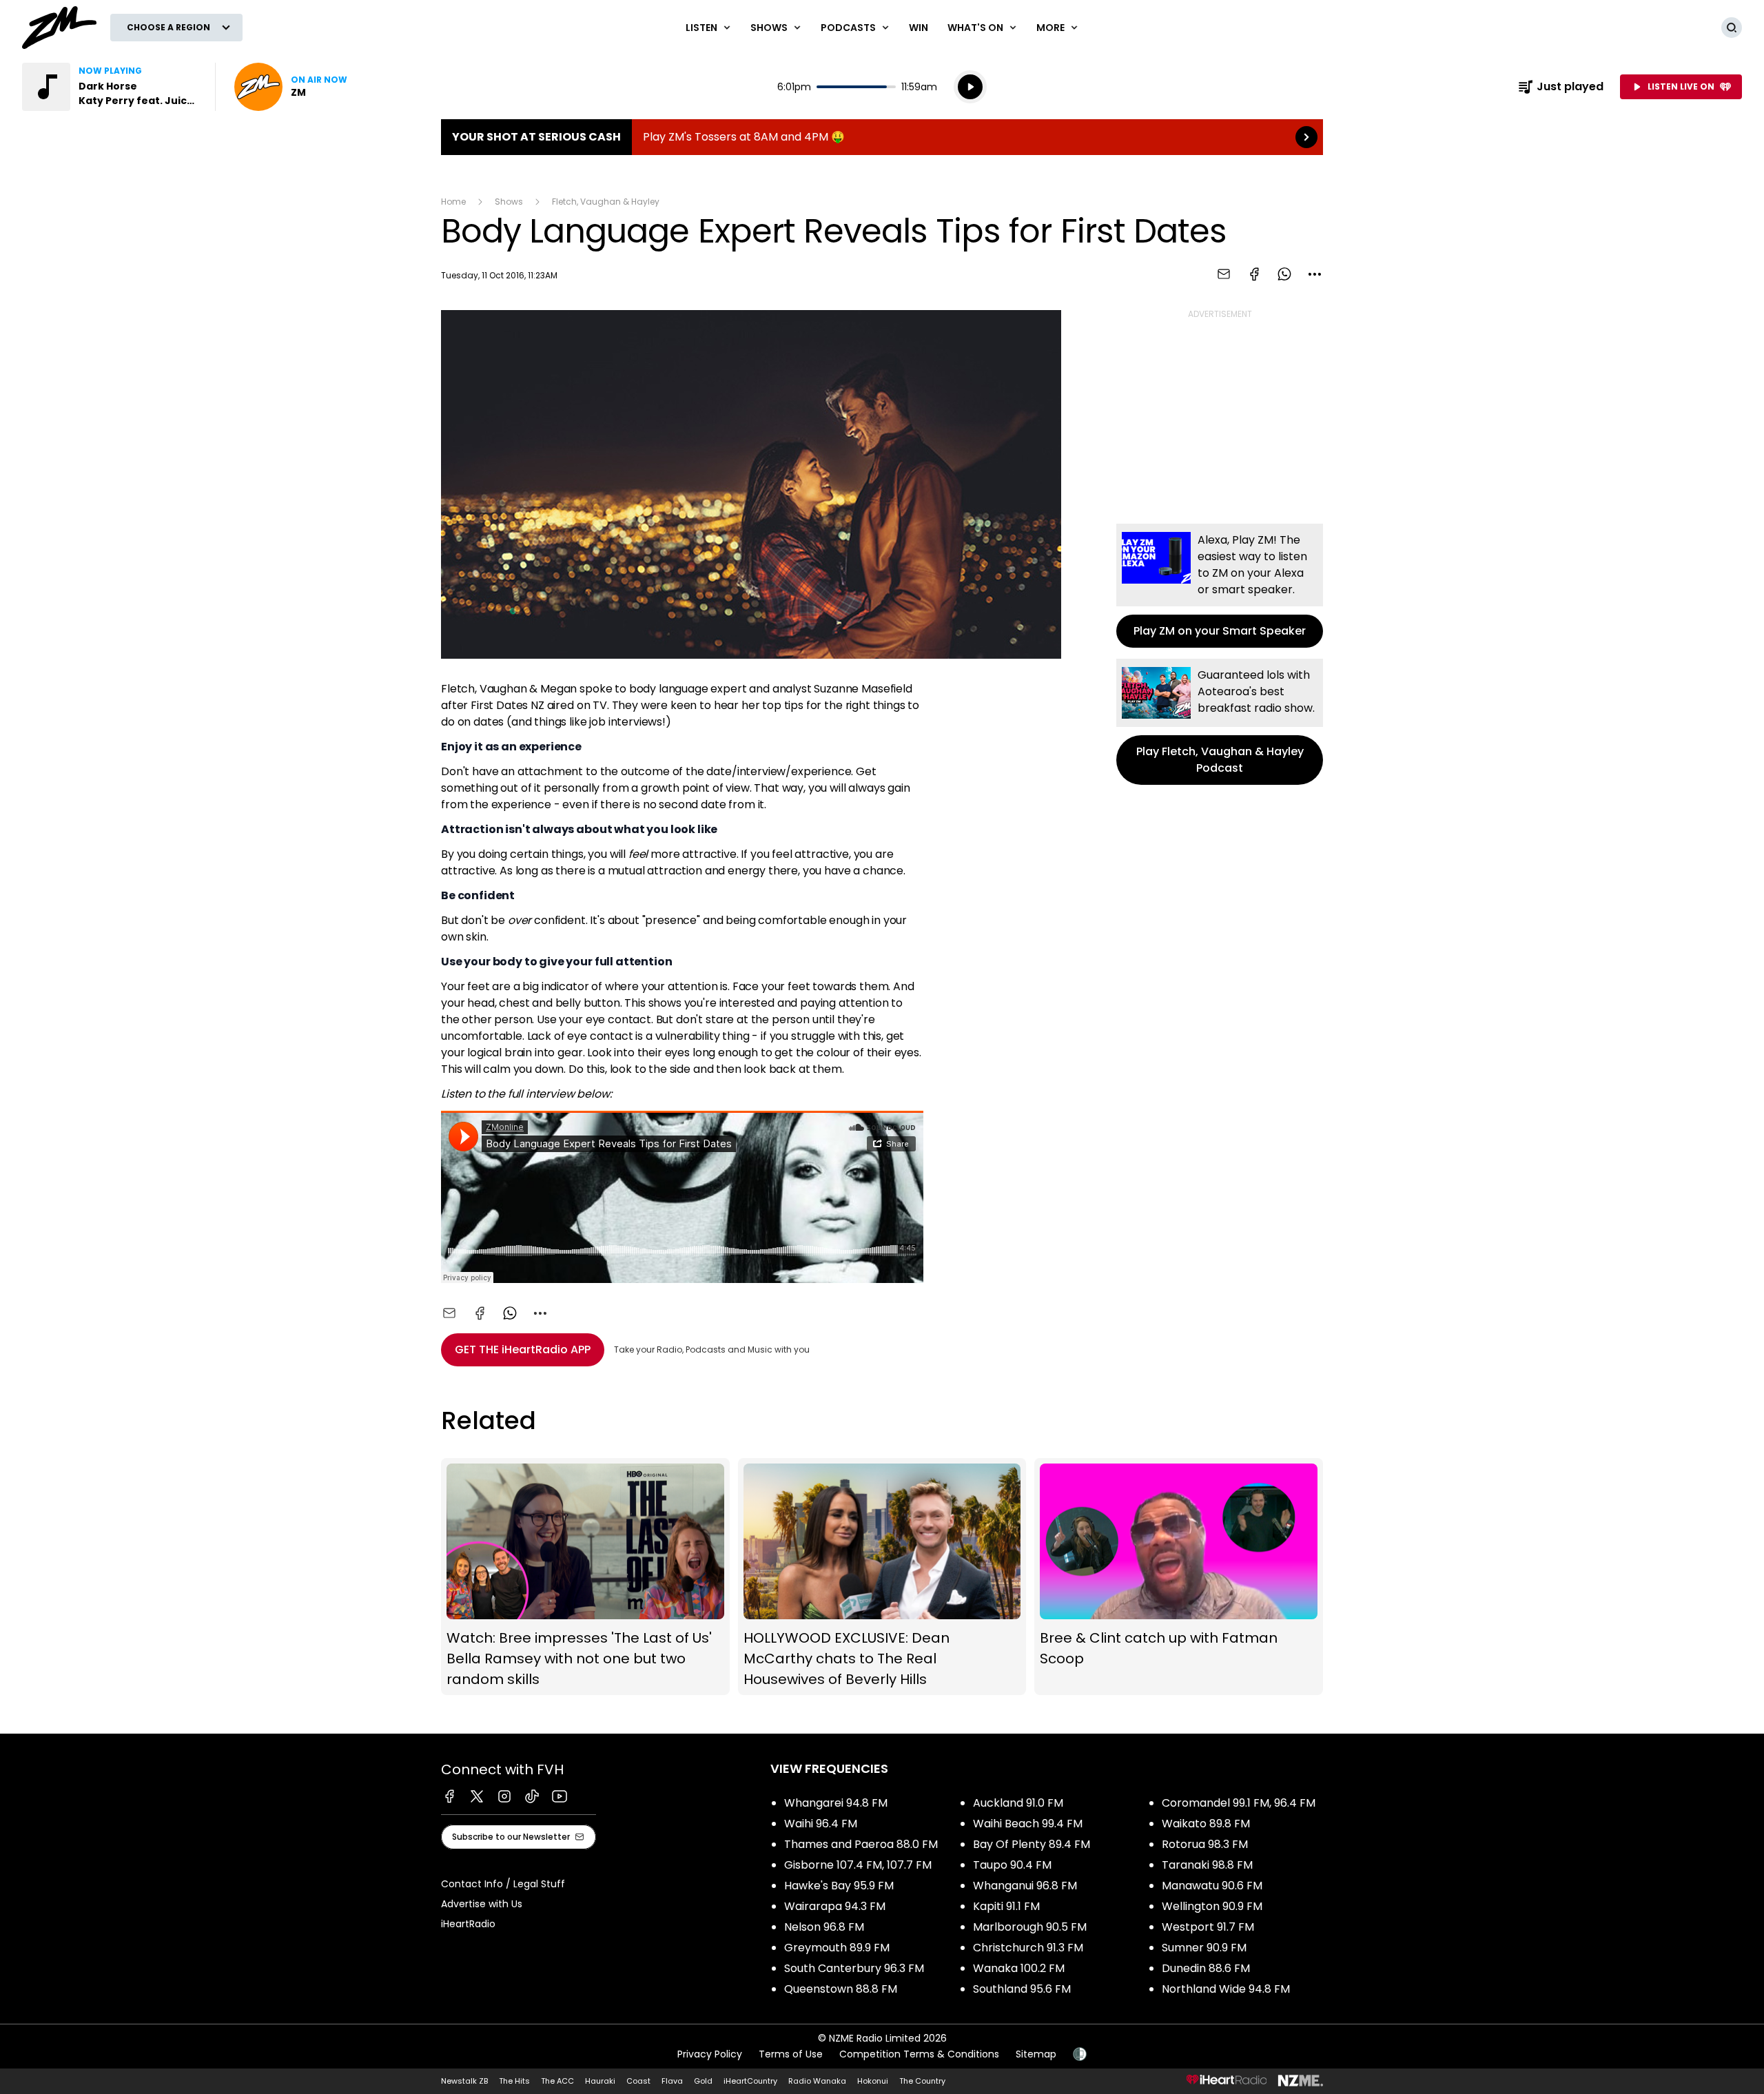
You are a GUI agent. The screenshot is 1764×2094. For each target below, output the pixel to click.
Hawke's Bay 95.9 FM (839, 1886)
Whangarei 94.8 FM (836, 1803)
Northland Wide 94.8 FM (1226, 1989)
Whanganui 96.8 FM (1025, 1886)
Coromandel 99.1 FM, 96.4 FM (1239, 1803)
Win (919, 28)
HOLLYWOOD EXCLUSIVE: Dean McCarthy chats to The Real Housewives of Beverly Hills (882, 1577)
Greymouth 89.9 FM (837, 1948)
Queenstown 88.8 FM (841, 1989)
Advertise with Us (482, 1904)
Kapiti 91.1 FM (1006, 1906)
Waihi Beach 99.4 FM (1028, 1824)
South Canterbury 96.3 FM (854, 1968)
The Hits (514, 2081)
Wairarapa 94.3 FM (835, 1906)
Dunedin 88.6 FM (1206, 1968)
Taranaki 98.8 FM (1207, 1865)
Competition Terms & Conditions (919, 2054)
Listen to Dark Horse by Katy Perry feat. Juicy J (110, 87)
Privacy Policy (710, 2054)
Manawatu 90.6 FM (1212, 1886)
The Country (922, 2081)
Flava (672, 2081)
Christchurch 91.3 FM (1028, 1948)
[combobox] (1315, 274)
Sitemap (1036, 2054)
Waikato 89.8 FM (1206, 1824)
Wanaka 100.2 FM (1019, 1968)
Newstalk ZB (464, 2081)
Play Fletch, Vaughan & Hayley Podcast (1220, 722)
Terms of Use (791, 2054)
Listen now (291, 87)
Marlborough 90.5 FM (1030, 1927)
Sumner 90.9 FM (1204, 1948)
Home (453, 202)
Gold (703, 2081)
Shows (509, 202)
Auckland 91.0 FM (1018, 1803)
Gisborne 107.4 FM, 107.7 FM (858, 1865)
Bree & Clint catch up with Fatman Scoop (1179, 1577)
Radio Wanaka (817, 2081)
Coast (638, 2081)
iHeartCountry (750, 2081)
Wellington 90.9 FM (1212, 1906)
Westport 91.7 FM (1208, 1927)
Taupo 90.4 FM (1012, 1865)
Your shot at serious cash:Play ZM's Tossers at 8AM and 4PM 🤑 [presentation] (882, 137)
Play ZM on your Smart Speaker (1220, 586)
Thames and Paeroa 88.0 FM (861, 1844)
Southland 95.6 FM (1022, 1989)
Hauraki (600, 2081)
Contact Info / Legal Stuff (503, 1884)
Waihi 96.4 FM (821, 1824)
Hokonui (873, 2081)
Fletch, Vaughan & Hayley (606, 202)
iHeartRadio (468, 1924)
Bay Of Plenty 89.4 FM (1032, 1844)
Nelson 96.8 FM (824, 1927)
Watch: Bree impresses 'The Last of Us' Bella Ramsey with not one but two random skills (585, 1577)
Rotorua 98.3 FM (1205, 1844)
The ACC (557, 2081)
